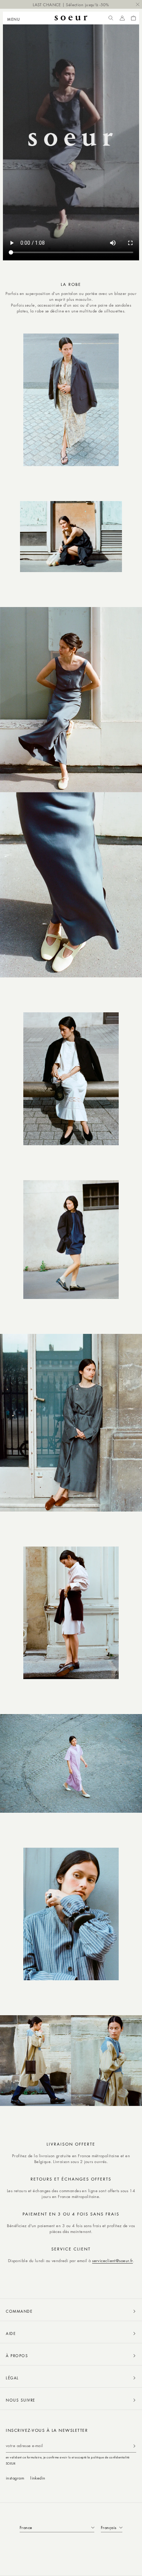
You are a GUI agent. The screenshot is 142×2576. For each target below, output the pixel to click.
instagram (15, 2478)
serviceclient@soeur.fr (113, 2260)
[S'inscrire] (134, 2446)
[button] (16, 18)
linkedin (38, 2478)
